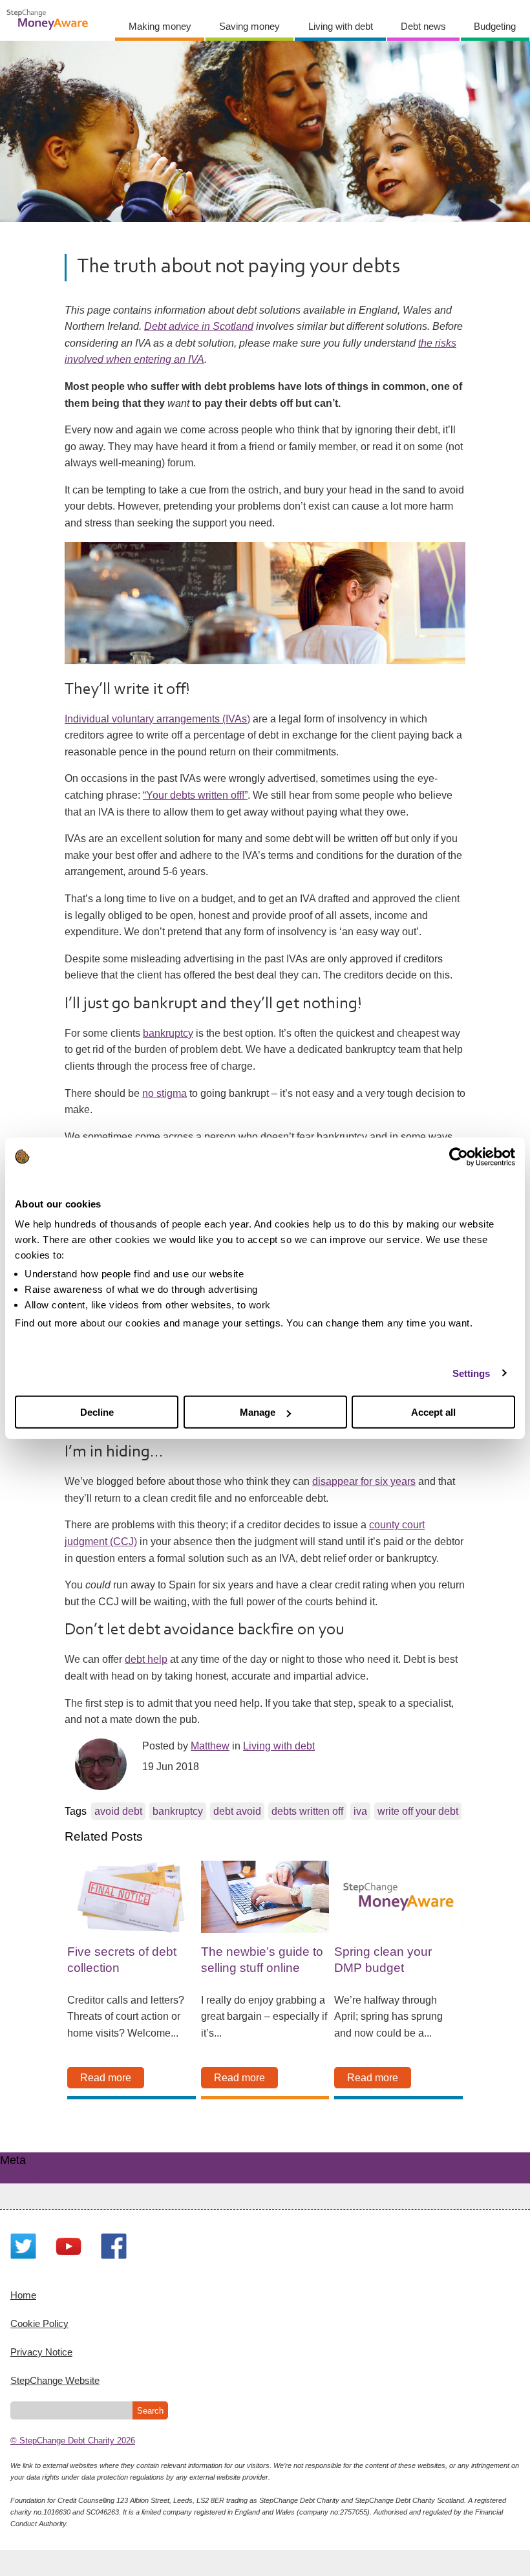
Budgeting (495, 26)
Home (23, 2295)
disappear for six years (364, 1481)
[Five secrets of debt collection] (131, 1897)
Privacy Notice (41, 2352)
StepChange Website (55, 2380)
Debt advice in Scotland (199, 326)
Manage (258, 1412)
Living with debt (341, 26)
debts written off (307, 1811)
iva (360, 1811)
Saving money (249, 26)
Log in (38, 2175)
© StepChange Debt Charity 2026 (73, 2441)
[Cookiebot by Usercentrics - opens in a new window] (459, 1156)
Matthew (210, 1746)
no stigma (164, 1093)
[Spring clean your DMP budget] (398, 1897)
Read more (106, 2078)
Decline (97, 1412)
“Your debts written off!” (195, 795)
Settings (472, 1373)
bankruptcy (168, 1033)
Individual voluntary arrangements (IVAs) (157, 719)
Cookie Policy (39, 2323)
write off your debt (418, 1811)
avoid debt (118, 1811)
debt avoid (237, 1811)
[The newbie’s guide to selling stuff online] (265, 1897)
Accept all (433, 1412)
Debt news (423, 26)
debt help (146, 1659)
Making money (160, 26)
